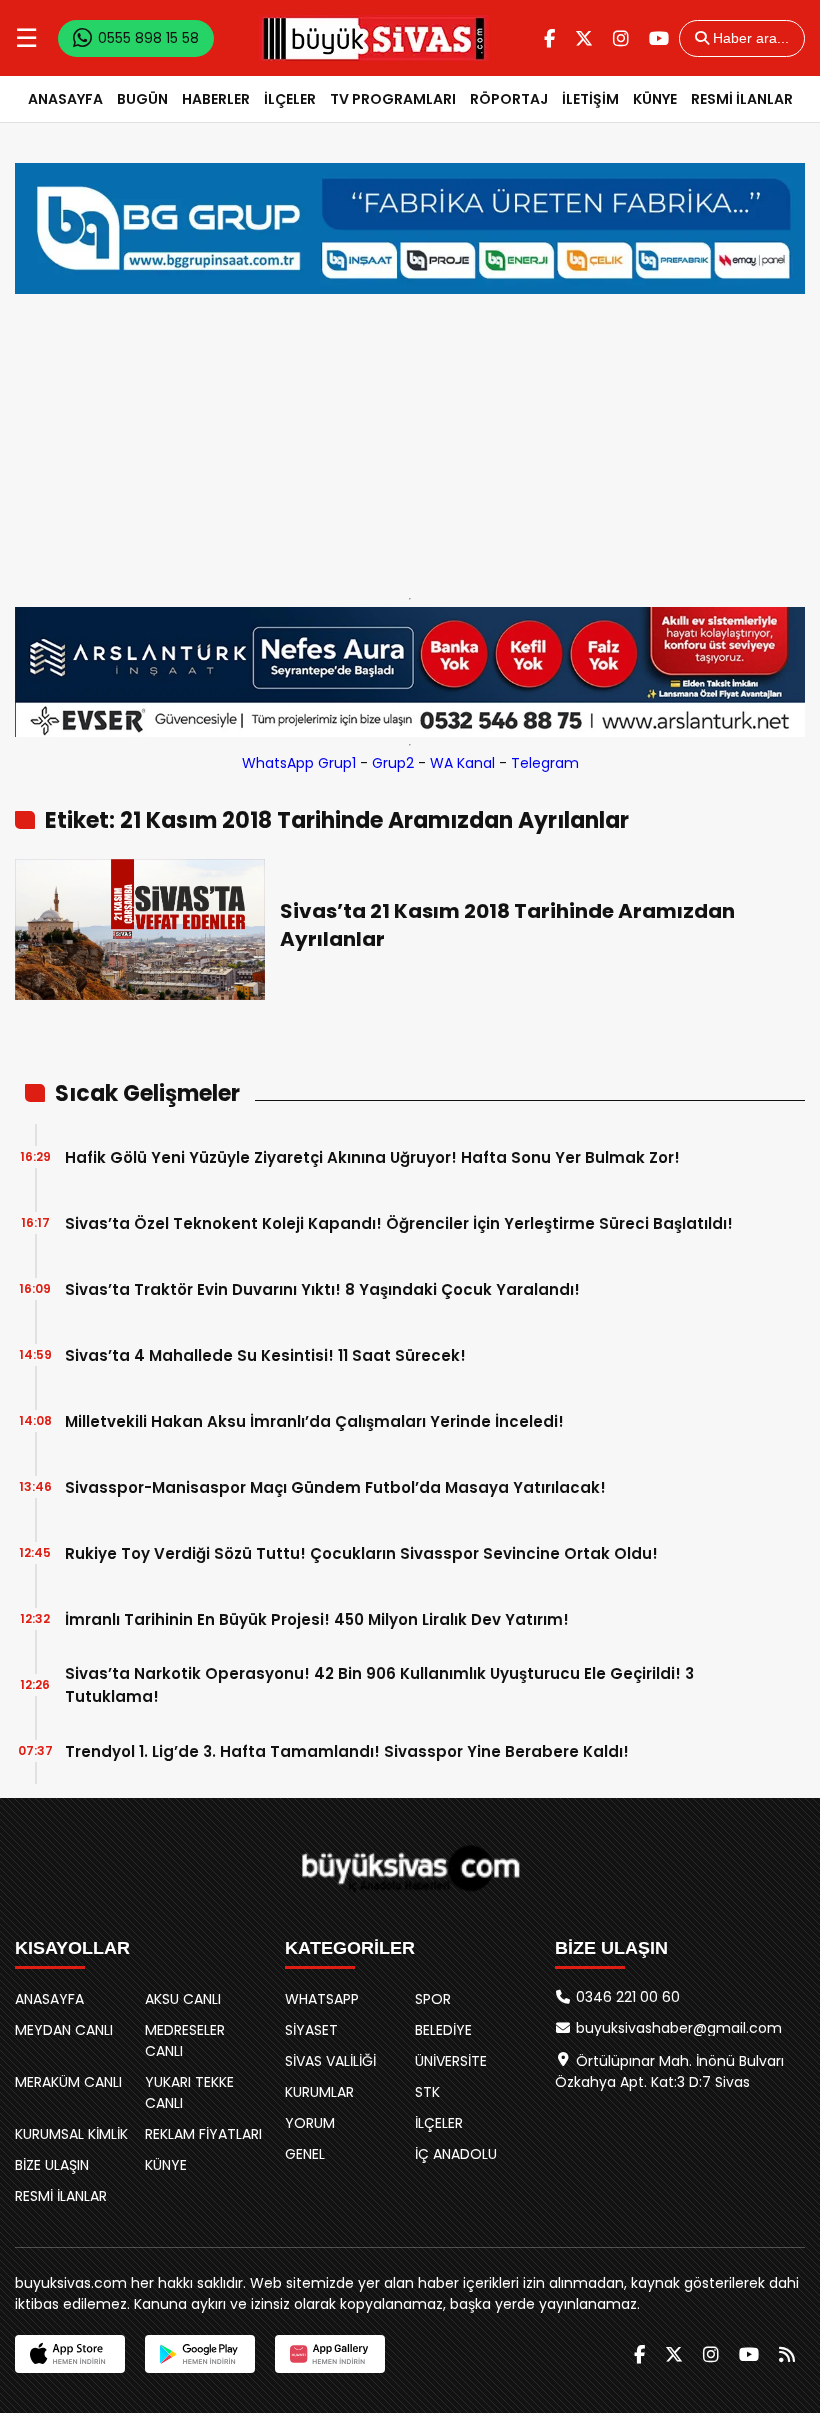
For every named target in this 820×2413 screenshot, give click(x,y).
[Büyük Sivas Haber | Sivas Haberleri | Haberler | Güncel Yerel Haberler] (374, 38)
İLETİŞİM (590, 99)
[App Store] (70, 2354)
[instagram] (621, 38)
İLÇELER (290, 99)
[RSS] (787, 2354)
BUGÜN (142, 99)
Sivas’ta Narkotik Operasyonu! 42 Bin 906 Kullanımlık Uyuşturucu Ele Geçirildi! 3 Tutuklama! (379, 1685)
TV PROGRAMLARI (393, 99)
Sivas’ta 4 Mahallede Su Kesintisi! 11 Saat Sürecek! (265, 1355)
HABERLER (216, 99)
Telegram (545, 763)
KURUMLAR (319, 2092)
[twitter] (584, 38)
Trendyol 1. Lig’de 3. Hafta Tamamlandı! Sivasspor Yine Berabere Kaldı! (347, 1751)
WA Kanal (462, 763)
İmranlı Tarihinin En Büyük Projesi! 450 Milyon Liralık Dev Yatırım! (317, 1619)
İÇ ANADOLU (456, 2154)
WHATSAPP (322, 1999)
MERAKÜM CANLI (68, 2082)
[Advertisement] (410, 441)
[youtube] (659, 38)
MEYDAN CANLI (64, 2030)
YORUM (310, 2123)
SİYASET (311, 2030)
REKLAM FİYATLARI (203, 2134)
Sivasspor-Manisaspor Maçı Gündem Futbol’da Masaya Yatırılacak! (335, 1487)
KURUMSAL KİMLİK (71, 2134)
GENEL (305, 2154)
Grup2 (393, 763)
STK (427, 2092)
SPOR (433, 1999)
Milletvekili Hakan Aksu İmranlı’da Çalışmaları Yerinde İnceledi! (314, 1421)
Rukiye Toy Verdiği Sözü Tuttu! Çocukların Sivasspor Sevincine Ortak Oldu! (361, 1553)
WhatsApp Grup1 (299, 763)
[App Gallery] (330, 2354)
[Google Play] (200, 2354)
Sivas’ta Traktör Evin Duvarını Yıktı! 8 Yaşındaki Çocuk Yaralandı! (322, 1289)
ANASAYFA (65, 99)
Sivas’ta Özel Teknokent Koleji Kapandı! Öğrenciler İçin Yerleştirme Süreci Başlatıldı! (399, 1223)
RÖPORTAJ (509, 99)
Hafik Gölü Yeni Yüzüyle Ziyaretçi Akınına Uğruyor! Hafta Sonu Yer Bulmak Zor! (372, 1157)
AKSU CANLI (183, 1999)
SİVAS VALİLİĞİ (330, 2061)
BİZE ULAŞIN (52, 2165)
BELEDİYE (443, 2030)
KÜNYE (655, 99)
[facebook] (549, 38)
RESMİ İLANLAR (742, 99)
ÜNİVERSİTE (451, 2061)
